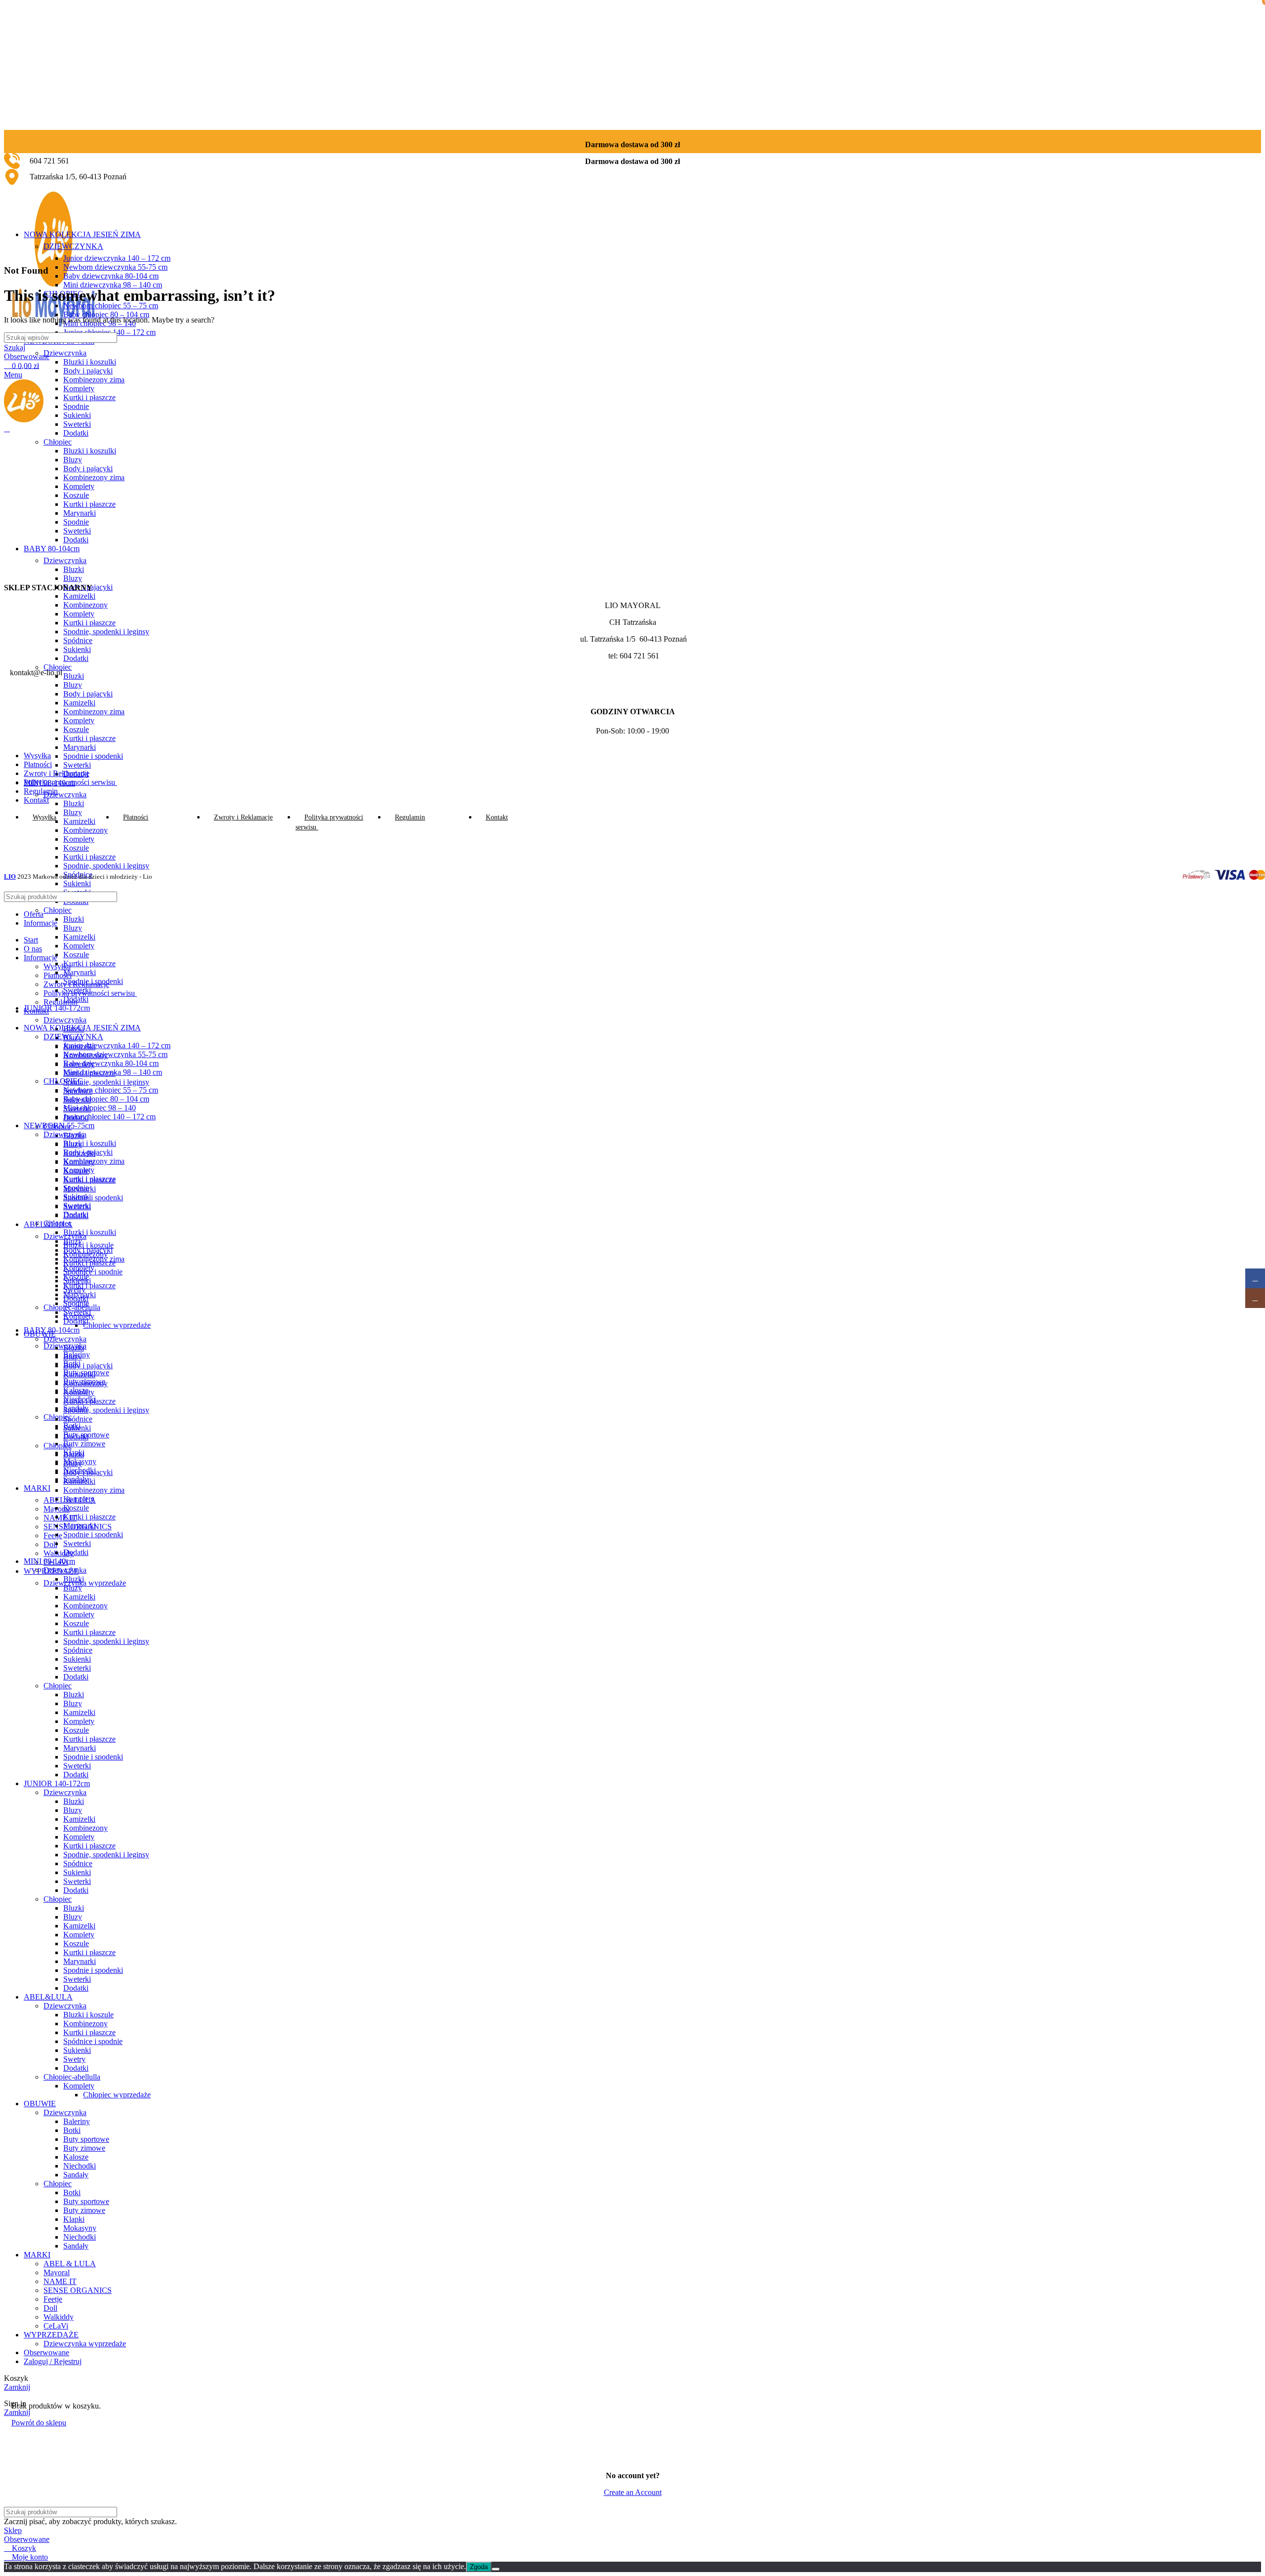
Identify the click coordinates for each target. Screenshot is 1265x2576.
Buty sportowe (86, 2139)
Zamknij (17, 2387)
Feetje (53, 1535)
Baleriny (77, 2121)
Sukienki (77, 883)
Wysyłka (57, 966)
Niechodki (80, 2166)
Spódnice (78, 1419)
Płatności (58, 975)
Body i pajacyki (88, 1152)
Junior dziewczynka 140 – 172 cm (117, 258)
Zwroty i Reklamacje (76, 984)
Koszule (76, 848)
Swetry (74, 2059)
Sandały (76, 2175)
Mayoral (57, 2272)
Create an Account (633, 2492)
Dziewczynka (65, 795)
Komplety (79, 839)
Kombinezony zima (94, 1161)
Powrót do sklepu (39, 2423)
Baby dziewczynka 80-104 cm (111, 276)
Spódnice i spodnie (93, 2041)
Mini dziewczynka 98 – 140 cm (113, 285)
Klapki (74, 2219)
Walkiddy (59, 1553)
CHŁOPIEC (63, 1081)
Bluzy (73, 928)
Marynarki (80, 747)
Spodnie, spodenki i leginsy (106, 866)
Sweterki (77, 765)
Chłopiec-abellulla (72, 2077)
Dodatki (76, 1214)
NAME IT (60, 1518)
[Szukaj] (1250, 338)
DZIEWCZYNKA (73, 246)
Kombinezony (85, 1383)
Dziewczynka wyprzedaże (85, 1583)
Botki (72, 2130)
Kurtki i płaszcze (89, 857)
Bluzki (74, 803)
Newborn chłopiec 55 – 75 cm (111, 306)
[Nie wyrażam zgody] (496, 2569)
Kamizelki (79, 937)
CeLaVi (56, 2326)
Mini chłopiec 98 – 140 (100, 1108)
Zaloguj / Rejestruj (53, 2361)
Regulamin (61, 1002)
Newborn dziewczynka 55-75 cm (115, 267)
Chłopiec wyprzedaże (117, 1325)
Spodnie (76, 1188)
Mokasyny (80, 2228)
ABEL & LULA (70, 2264)
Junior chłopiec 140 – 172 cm (109, 1117)
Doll (50, 1544)
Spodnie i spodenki (93, 756)
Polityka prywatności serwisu (90, 993)
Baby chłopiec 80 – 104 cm (106, 314)
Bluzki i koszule (88, 1245)
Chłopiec (58, 910)
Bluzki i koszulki (90, 1143)
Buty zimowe (84, 1444)
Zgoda (479, 2567)
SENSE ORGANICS (78, 2290)
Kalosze (76, 2157)
